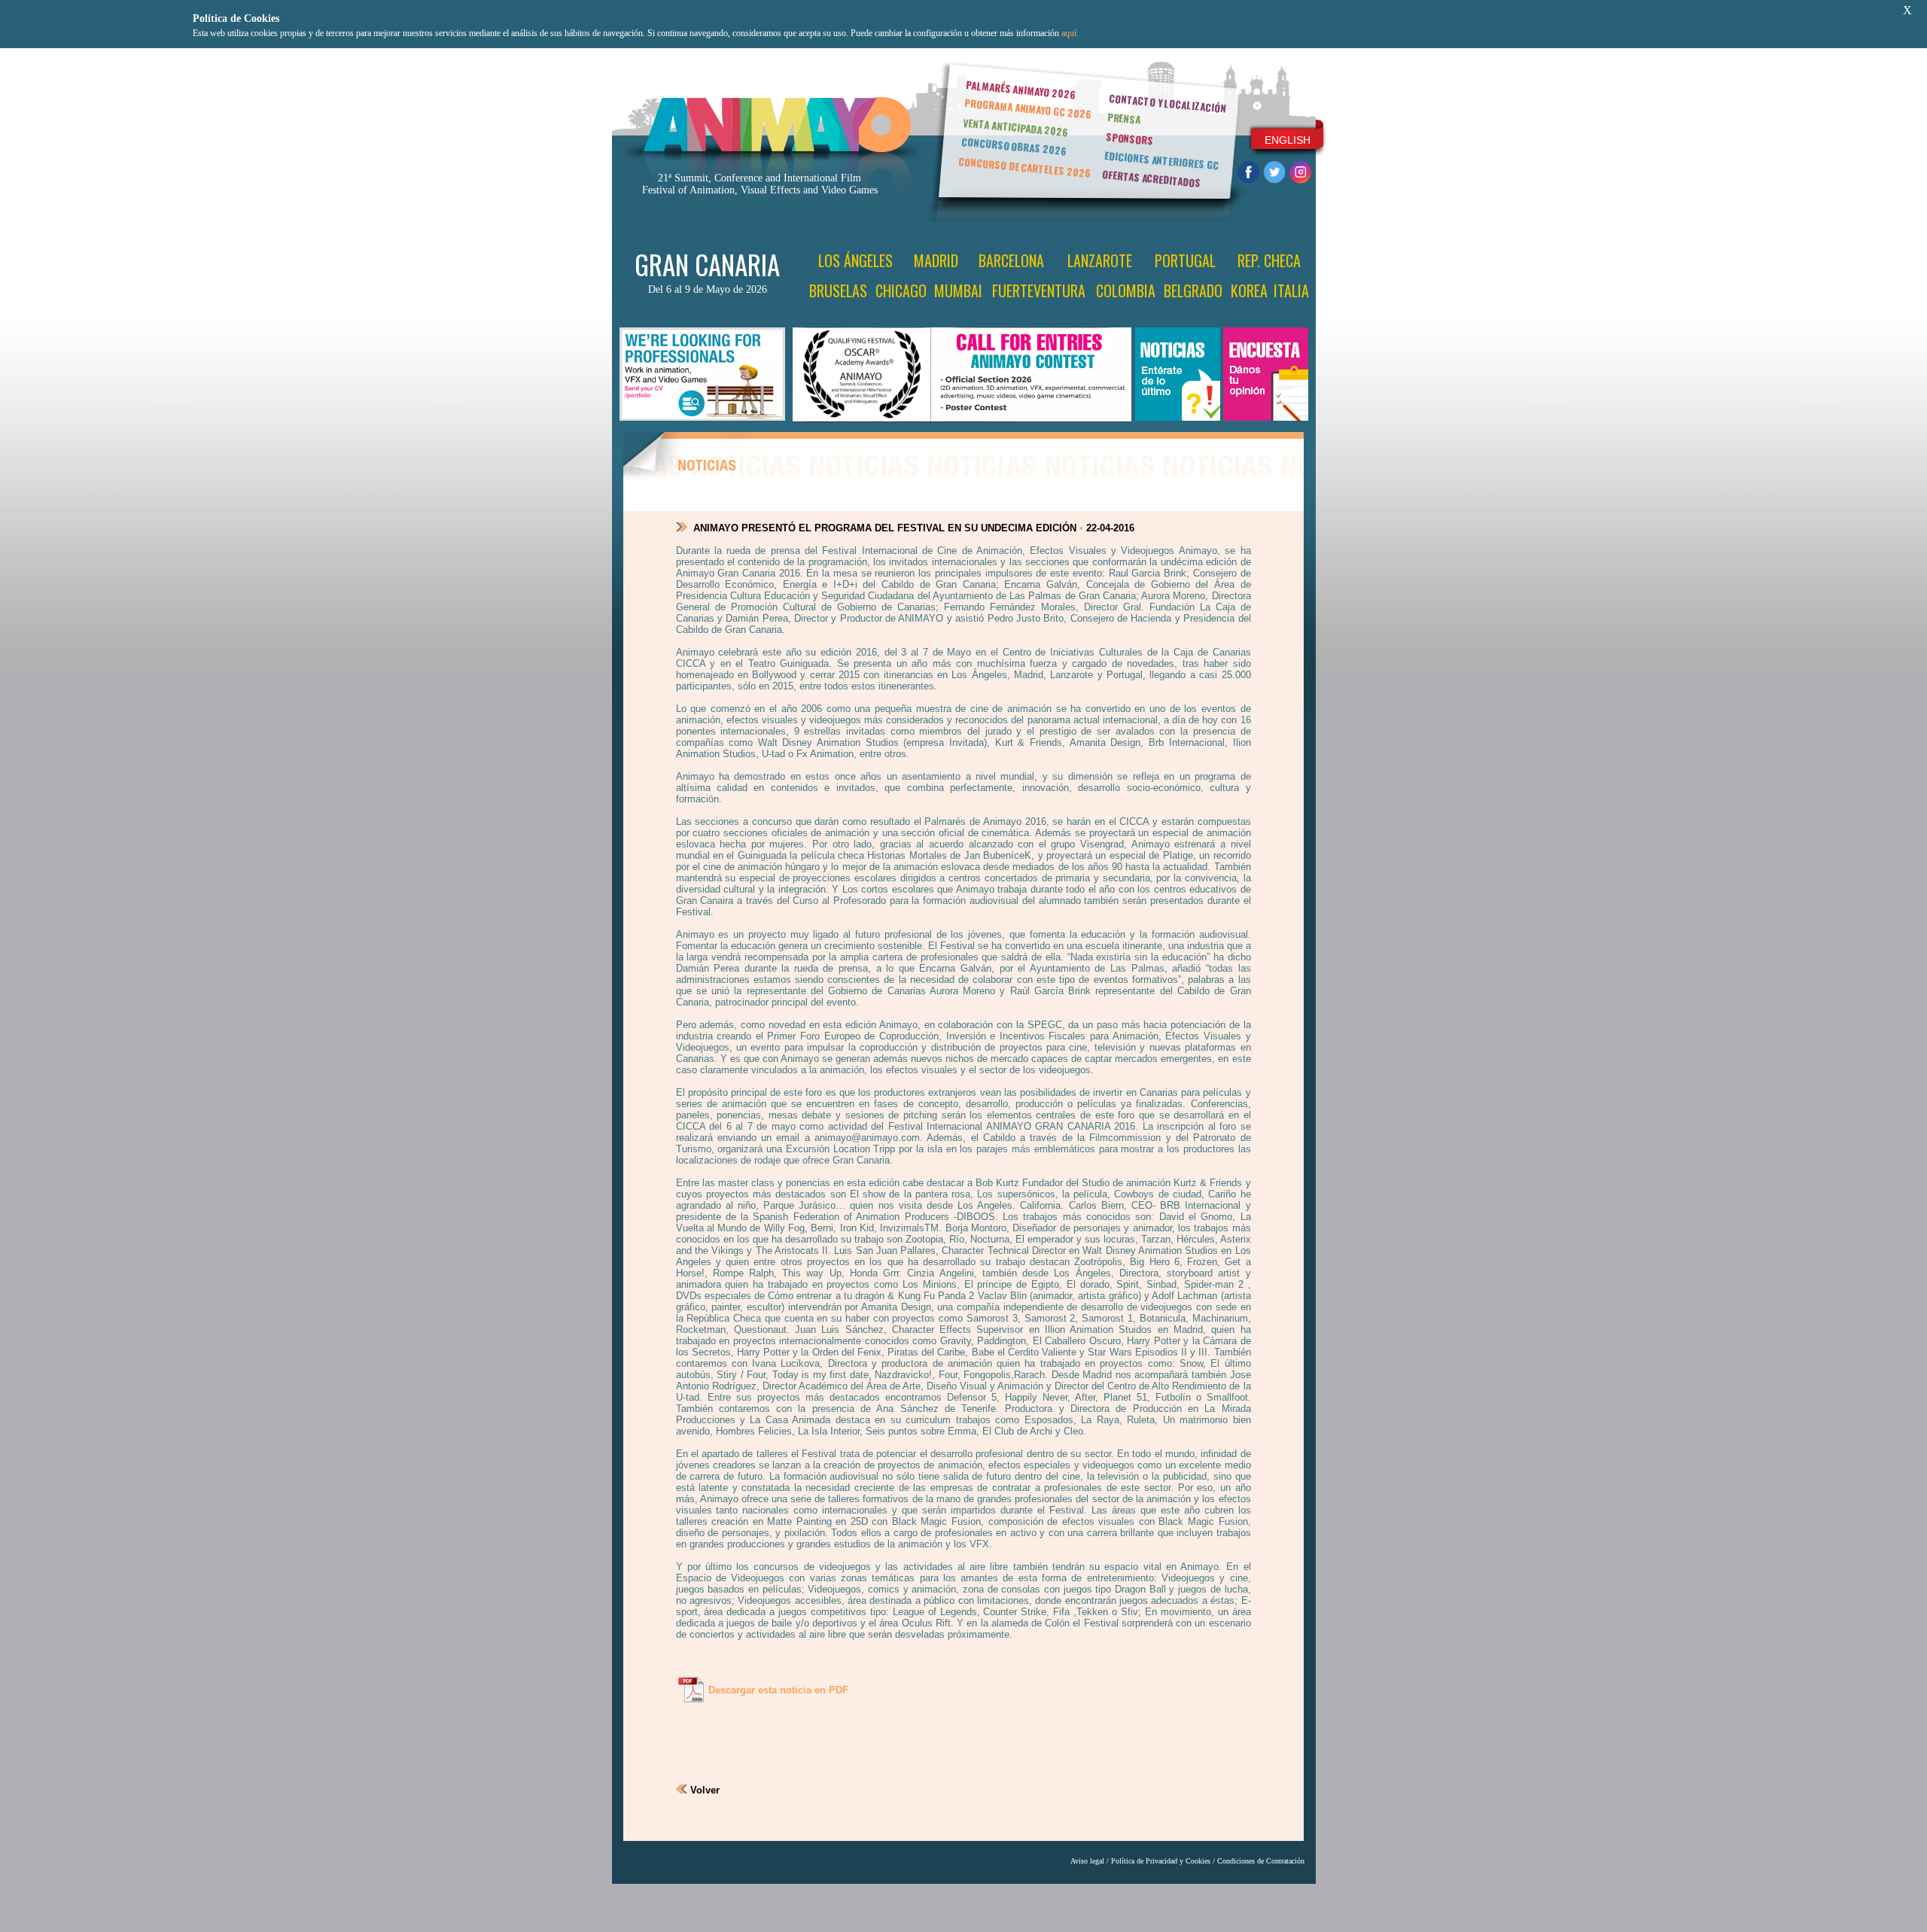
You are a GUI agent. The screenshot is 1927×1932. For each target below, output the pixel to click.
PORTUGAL (1185, 260)
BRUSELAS (838, 291)
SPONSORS (1130, 138)
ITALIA (1291, 291)
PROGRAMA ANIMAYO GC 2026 (1028, 108)
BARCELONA (1011, 260)
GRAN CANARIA (707, 264)
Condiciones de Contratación (1261, 1861)
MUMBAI (958, 291)
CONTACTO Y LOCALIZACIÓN (1167, 103)
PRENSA (1124, 118)
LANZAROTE (1100, 260)
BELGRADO (1193, 291)
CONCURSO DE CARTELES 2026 (1024, 167)
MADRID (936, 260)
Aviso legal (1087, 1861)
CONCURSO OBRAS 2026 (1014, 146)
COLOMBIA (1126, 291)
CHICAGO (901, 291)
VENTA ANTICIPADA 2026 (1015, 128)
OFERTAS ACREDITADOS (1151, 178)
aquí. (1070, 33)
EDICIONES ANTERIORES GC (1161, 160)
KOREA (1249, 291)
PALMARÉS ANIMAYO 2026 (1021, 89)
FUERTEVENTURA (1039, 291)
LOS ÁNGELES (855, 260)
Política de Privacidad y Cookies (1161, 1861)
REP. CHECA (1269, 260)
